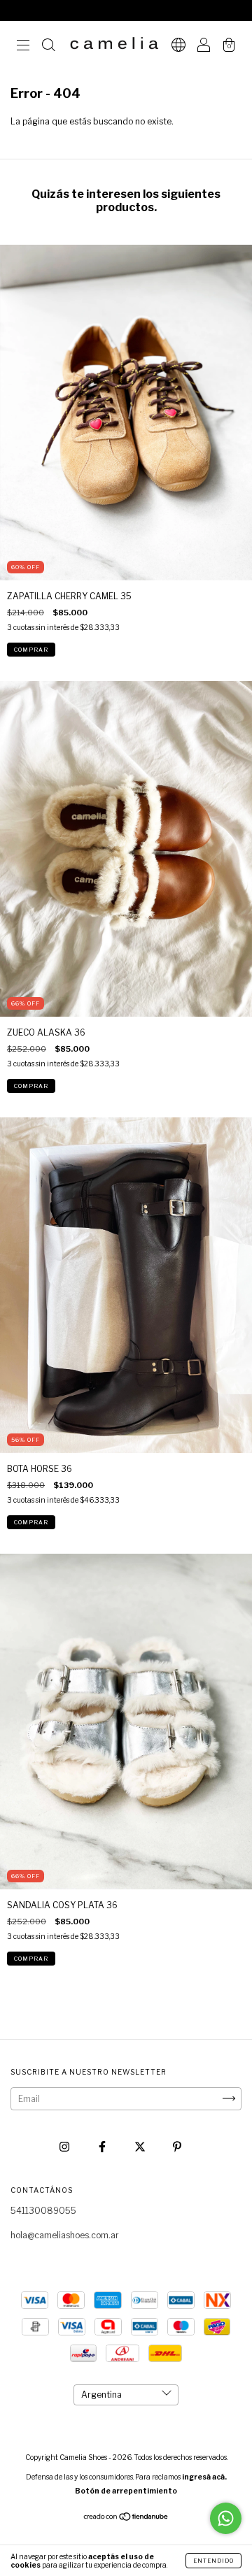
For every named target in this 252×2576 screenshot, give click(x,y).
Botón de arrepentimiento (126, 2491)
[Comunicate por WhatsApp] (226, 2518)
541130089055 (43, 2211)
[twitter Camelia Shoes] (141, 2146)
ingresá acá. (204, 2477)
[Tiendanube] (126, 2518)
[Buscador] (48, 47)
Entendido (213, 2561)
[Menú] (23, 47)
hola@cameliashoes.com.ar (65, 2235)
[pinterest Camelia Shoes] (177, 2146)
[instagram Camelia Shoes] (65, 2146)
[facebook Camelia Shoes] (103, 2146)
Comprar (31, 650)
